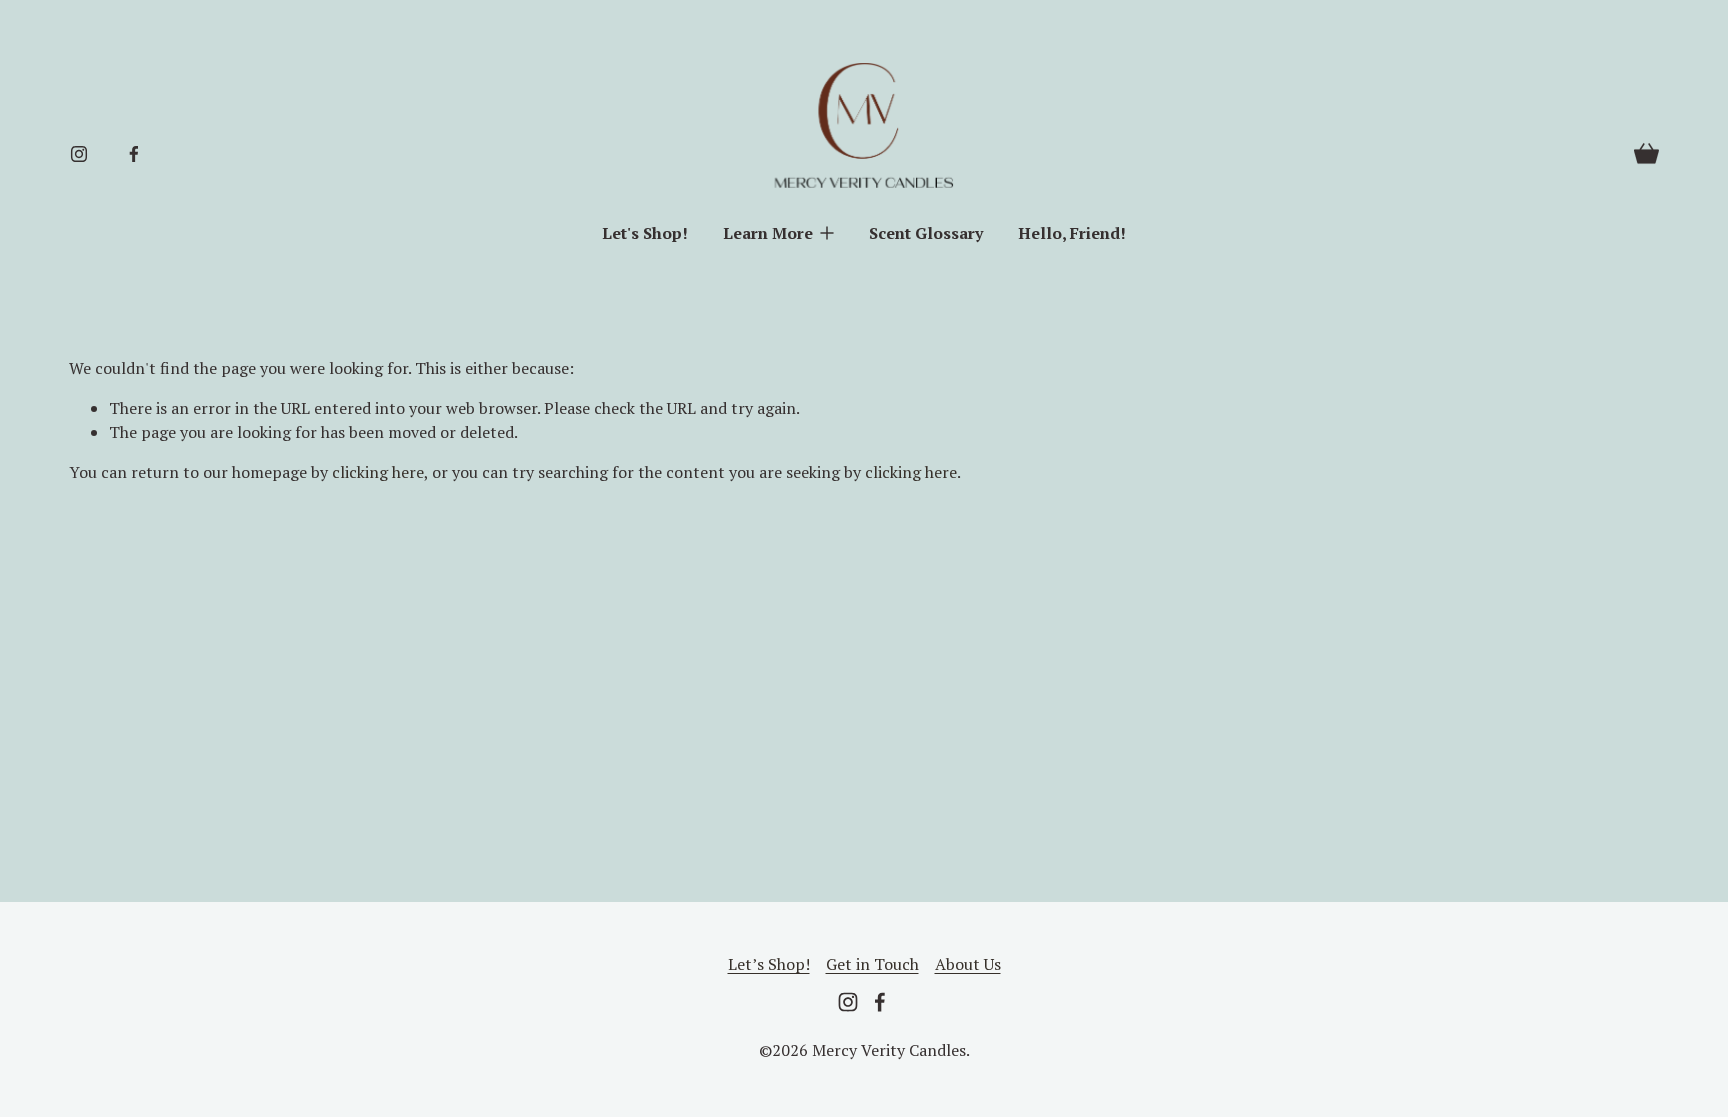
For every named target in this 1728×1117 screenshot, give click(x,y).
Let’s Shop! (769, 964)
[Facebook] (134, 154)
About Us (968, 964)
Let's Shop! (645, 233)
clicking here (378, 472)
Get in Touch (872, 964)
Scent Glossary (926, 233)
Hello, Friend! (1072, 233)
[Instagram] (79, 154)
